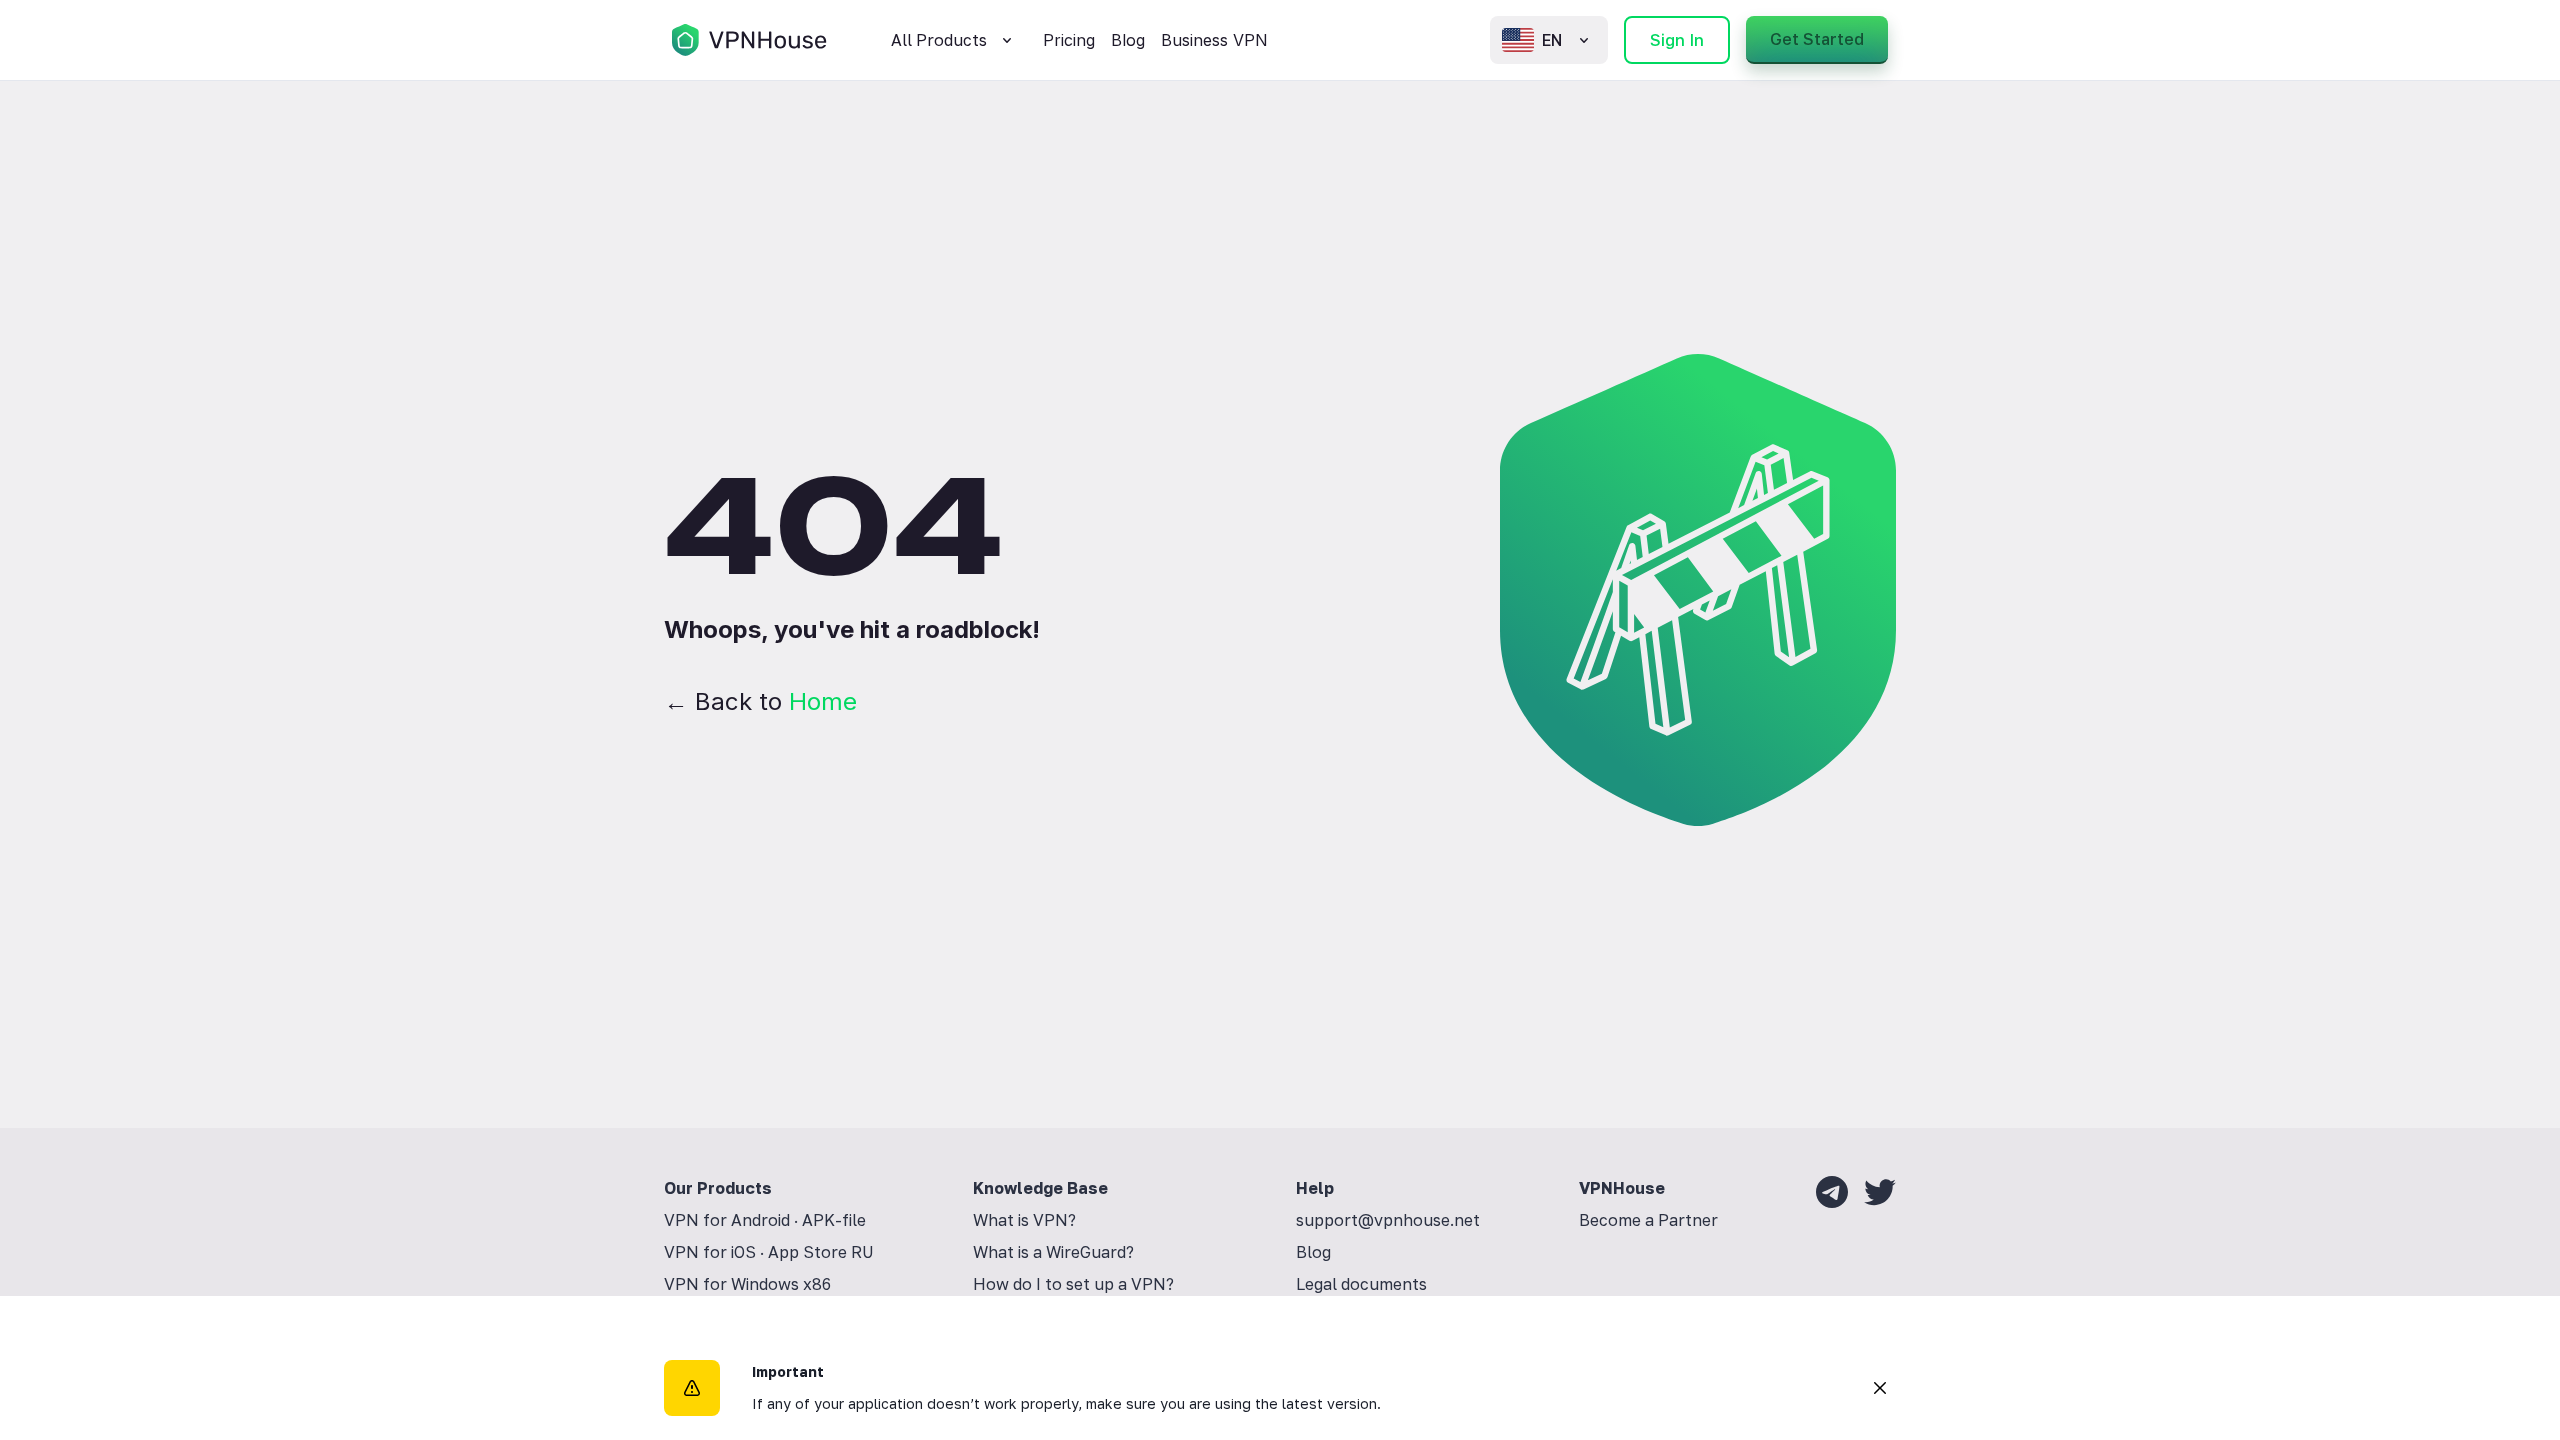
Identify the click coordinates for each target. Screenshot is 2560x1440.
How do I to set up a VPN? (1073, 1284)
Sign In (1677, 40)
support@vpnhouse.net (1388, 1220)
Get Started (1817, 39)
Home (823, 701)
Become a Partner (1648, 1220)
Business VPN (1214, 40)
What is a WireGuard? (1053, 1252)
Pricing (1069, 40)
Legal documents (1361, 1284)
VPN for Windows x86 (747, 1284)
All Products (939, 40)
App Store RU (821, 1252)
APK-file (834, 1220)
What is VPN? (1024, 1220)
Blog (1128, 40)
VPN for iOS (710, 1252)
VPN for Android (727, 1220)
